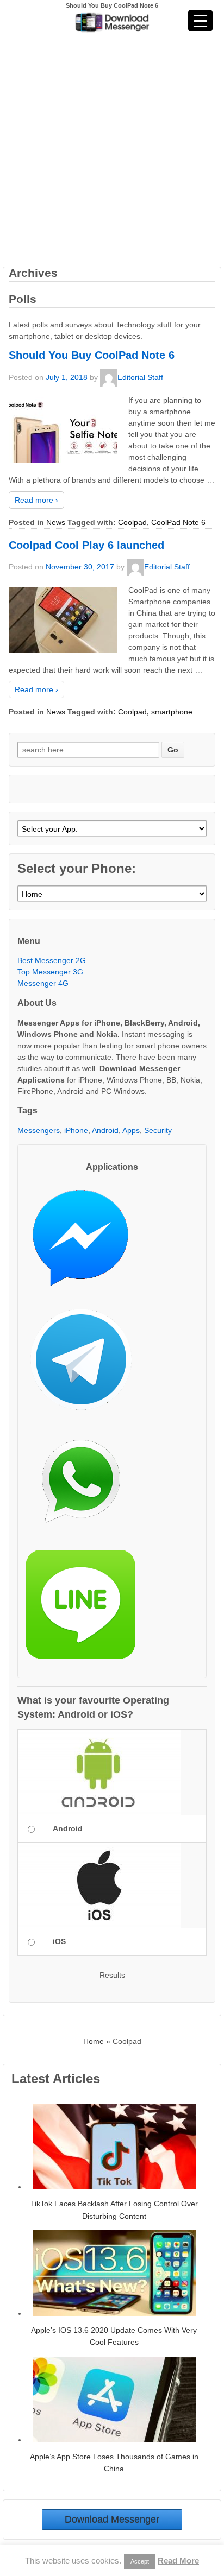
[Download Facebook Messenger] (86, 1242)
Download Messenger (112, 2520)
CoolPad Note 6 (178, 522)
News (56, 522)
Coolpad (132, 522)
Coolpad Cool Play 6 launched (86, 545)
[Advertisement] (112, 149)
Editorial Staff (140, 377)
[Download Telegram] (86, 1364)
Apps (131, 1130)
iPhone (76, 1130)
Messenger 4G (43, 983)
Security (158, 1130)
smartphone (172, 712)
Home (94, 2041)
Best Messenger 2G (52, 960)
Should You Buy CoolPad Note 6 (92, 355)
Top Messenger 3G (50, 972)
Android (105, 1130)
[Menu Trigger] (200, 21)
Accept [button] (140, 2561)
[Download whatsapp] (86, 1486)
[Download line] (86, 1608)
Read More (178, 2561)
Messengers (39, 1130)
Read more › (36, 500)
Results (112, 1975)
